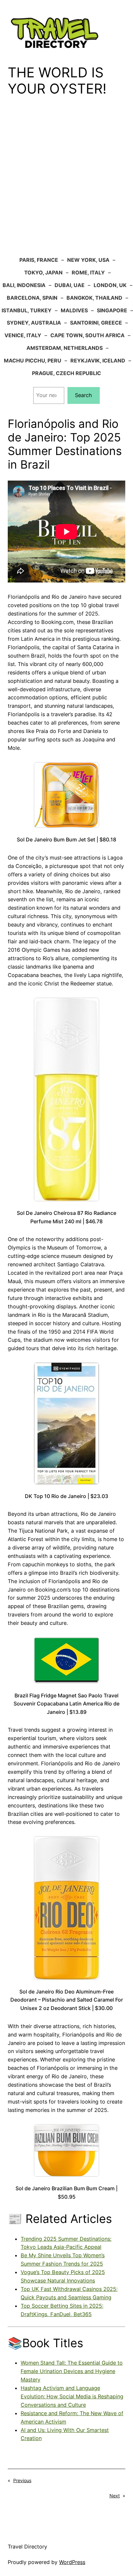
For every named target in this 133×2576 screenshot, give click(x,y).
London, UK (110, 285)
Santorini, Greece (96, 323)
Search (83, 395)
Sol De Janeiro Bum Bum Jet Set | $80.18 (66, 839)
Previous (22, 2480)
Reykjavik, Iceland (98, 361)
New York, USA (88, 260)
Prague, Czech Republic (66, 373)
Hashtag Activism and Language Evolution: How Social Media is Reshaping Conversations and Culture (72, 2396)
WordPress (72, 2562)
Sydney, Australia (34, 323)
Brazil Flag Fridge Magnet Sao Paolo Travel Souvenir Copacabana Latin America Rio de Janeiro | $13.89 (66, 1704)
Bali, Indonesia (24, 285)
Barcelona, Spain (32, 298)
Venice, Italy (23, 335)
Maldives (74, 310)
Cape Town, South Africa (87, 335)
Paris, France (39, 260)
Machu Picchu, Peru (33, 361)
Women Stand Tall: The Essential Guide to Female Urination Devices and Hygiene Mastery (72, 2371)
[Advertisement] (66, 181)
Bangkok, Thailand (94, 298)
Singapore (112, 310)
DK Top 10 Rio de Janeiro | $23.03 (66, 1496)
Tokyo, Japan (43, 272)
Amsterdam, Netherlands (65, 348)
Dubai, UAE (70, 285)
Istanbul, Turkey (27, 310)
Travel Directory (27, 2547)
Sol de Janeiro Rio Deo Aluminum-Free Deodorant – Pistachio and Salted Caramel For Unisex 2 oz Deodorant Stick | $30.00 (67, 2000)
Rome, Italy (88, 272)
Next (115, 2496)
